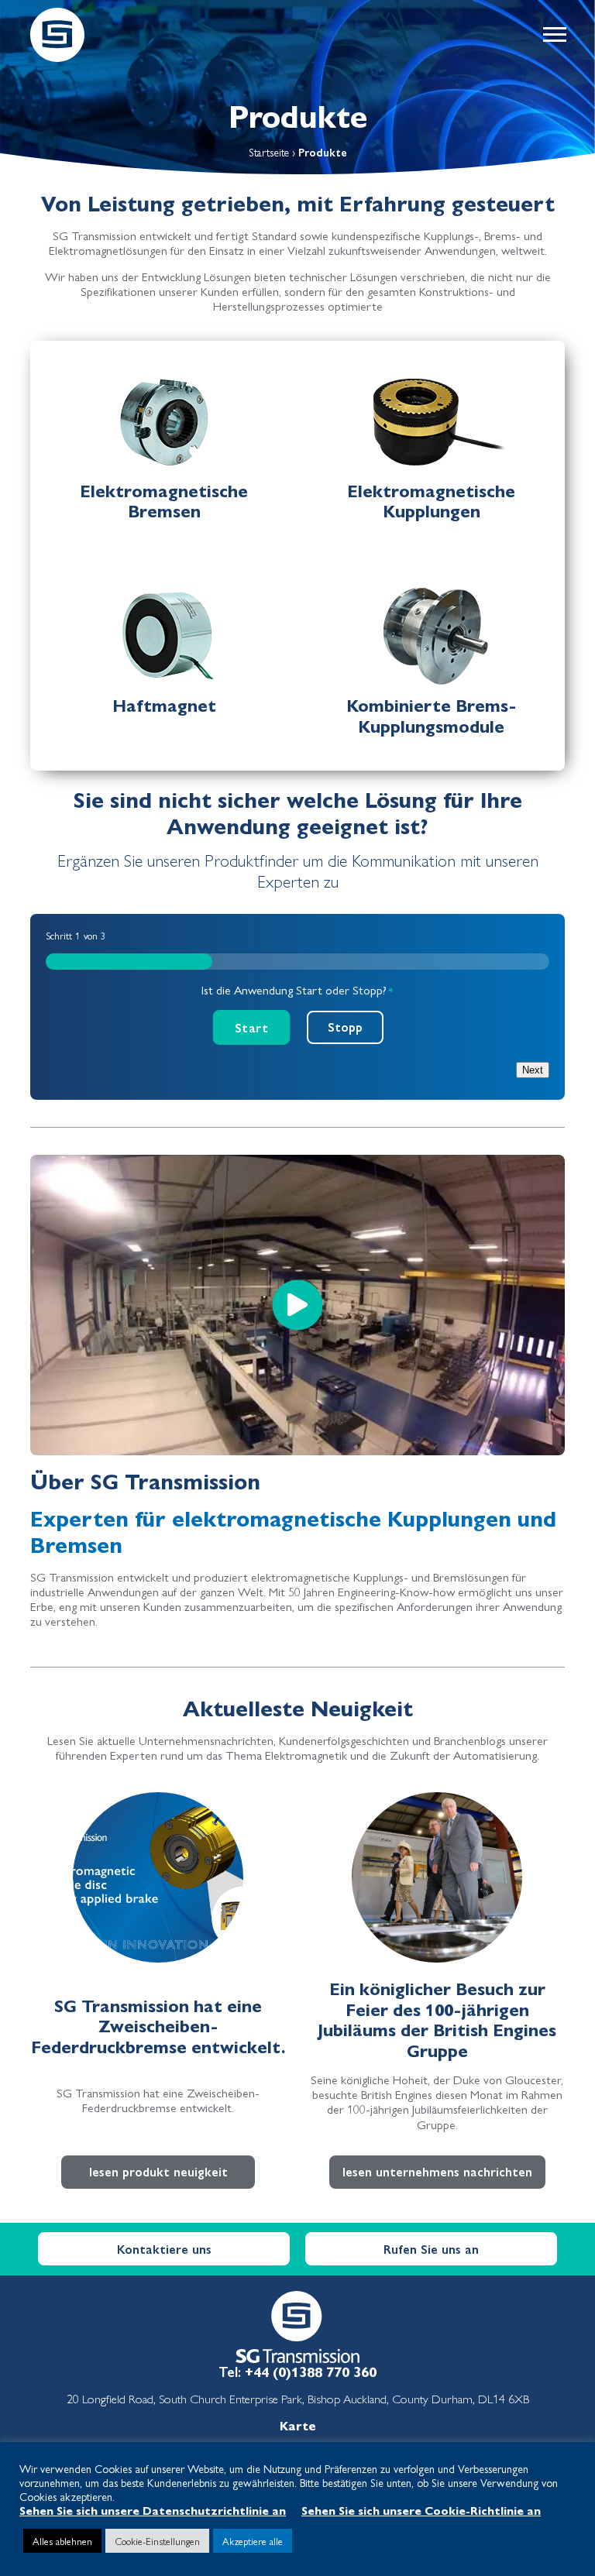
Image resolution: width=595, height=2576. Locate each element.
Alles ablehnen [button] (62, 2541)
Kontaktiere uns (164, 2249)
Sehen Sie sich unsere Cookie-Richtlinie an (421, 2510)
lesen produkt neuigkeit (158, 2171)
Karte (298, 2425)
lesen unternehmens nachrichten (437, 2171)
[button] (554, 35)
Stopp (345, 1027)
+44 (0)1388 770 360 (311, 2371)
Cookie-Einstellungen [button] (157, 2541)
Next (533, 1070)
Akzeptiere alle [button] (253, 2541)
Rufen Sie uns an (431, 2249)
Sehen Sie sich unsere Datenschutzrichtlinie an (153, 2510)
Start (251, 1027)
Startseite (269, 152)
